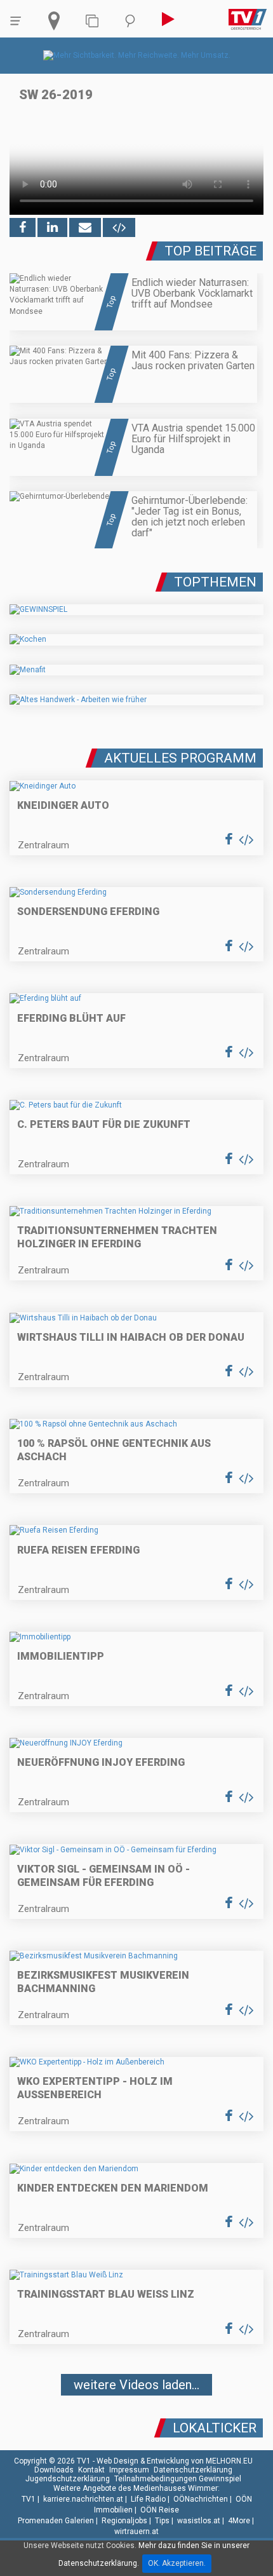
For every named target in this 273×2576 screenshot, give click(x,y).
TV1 (29, 2499)
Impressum (129, 2470)
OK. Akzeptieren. (177, 2563)
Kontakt (91, 2470)
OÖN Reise (160, 2510)
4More (239, 2521)
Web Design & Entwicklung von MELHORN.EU (175, 2461)
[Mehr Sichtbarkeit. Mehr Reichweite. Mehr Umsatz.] (137, 55)
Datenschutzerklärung (193, 2470)
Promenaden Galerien (56, 2521)
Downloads (54, 2470)
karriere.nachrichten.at (83, 2499)
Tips (162, 2521)
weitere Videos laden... (136, 2385)
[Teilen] (85, 227)
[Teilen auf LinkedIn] (52, 227)
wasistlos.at (199, 2521)
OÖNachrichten (201, 2499)
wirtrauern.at (136, 2532)
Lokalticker (215, 2428)
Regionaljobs (124, 2521)
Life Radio (148, 2499)
